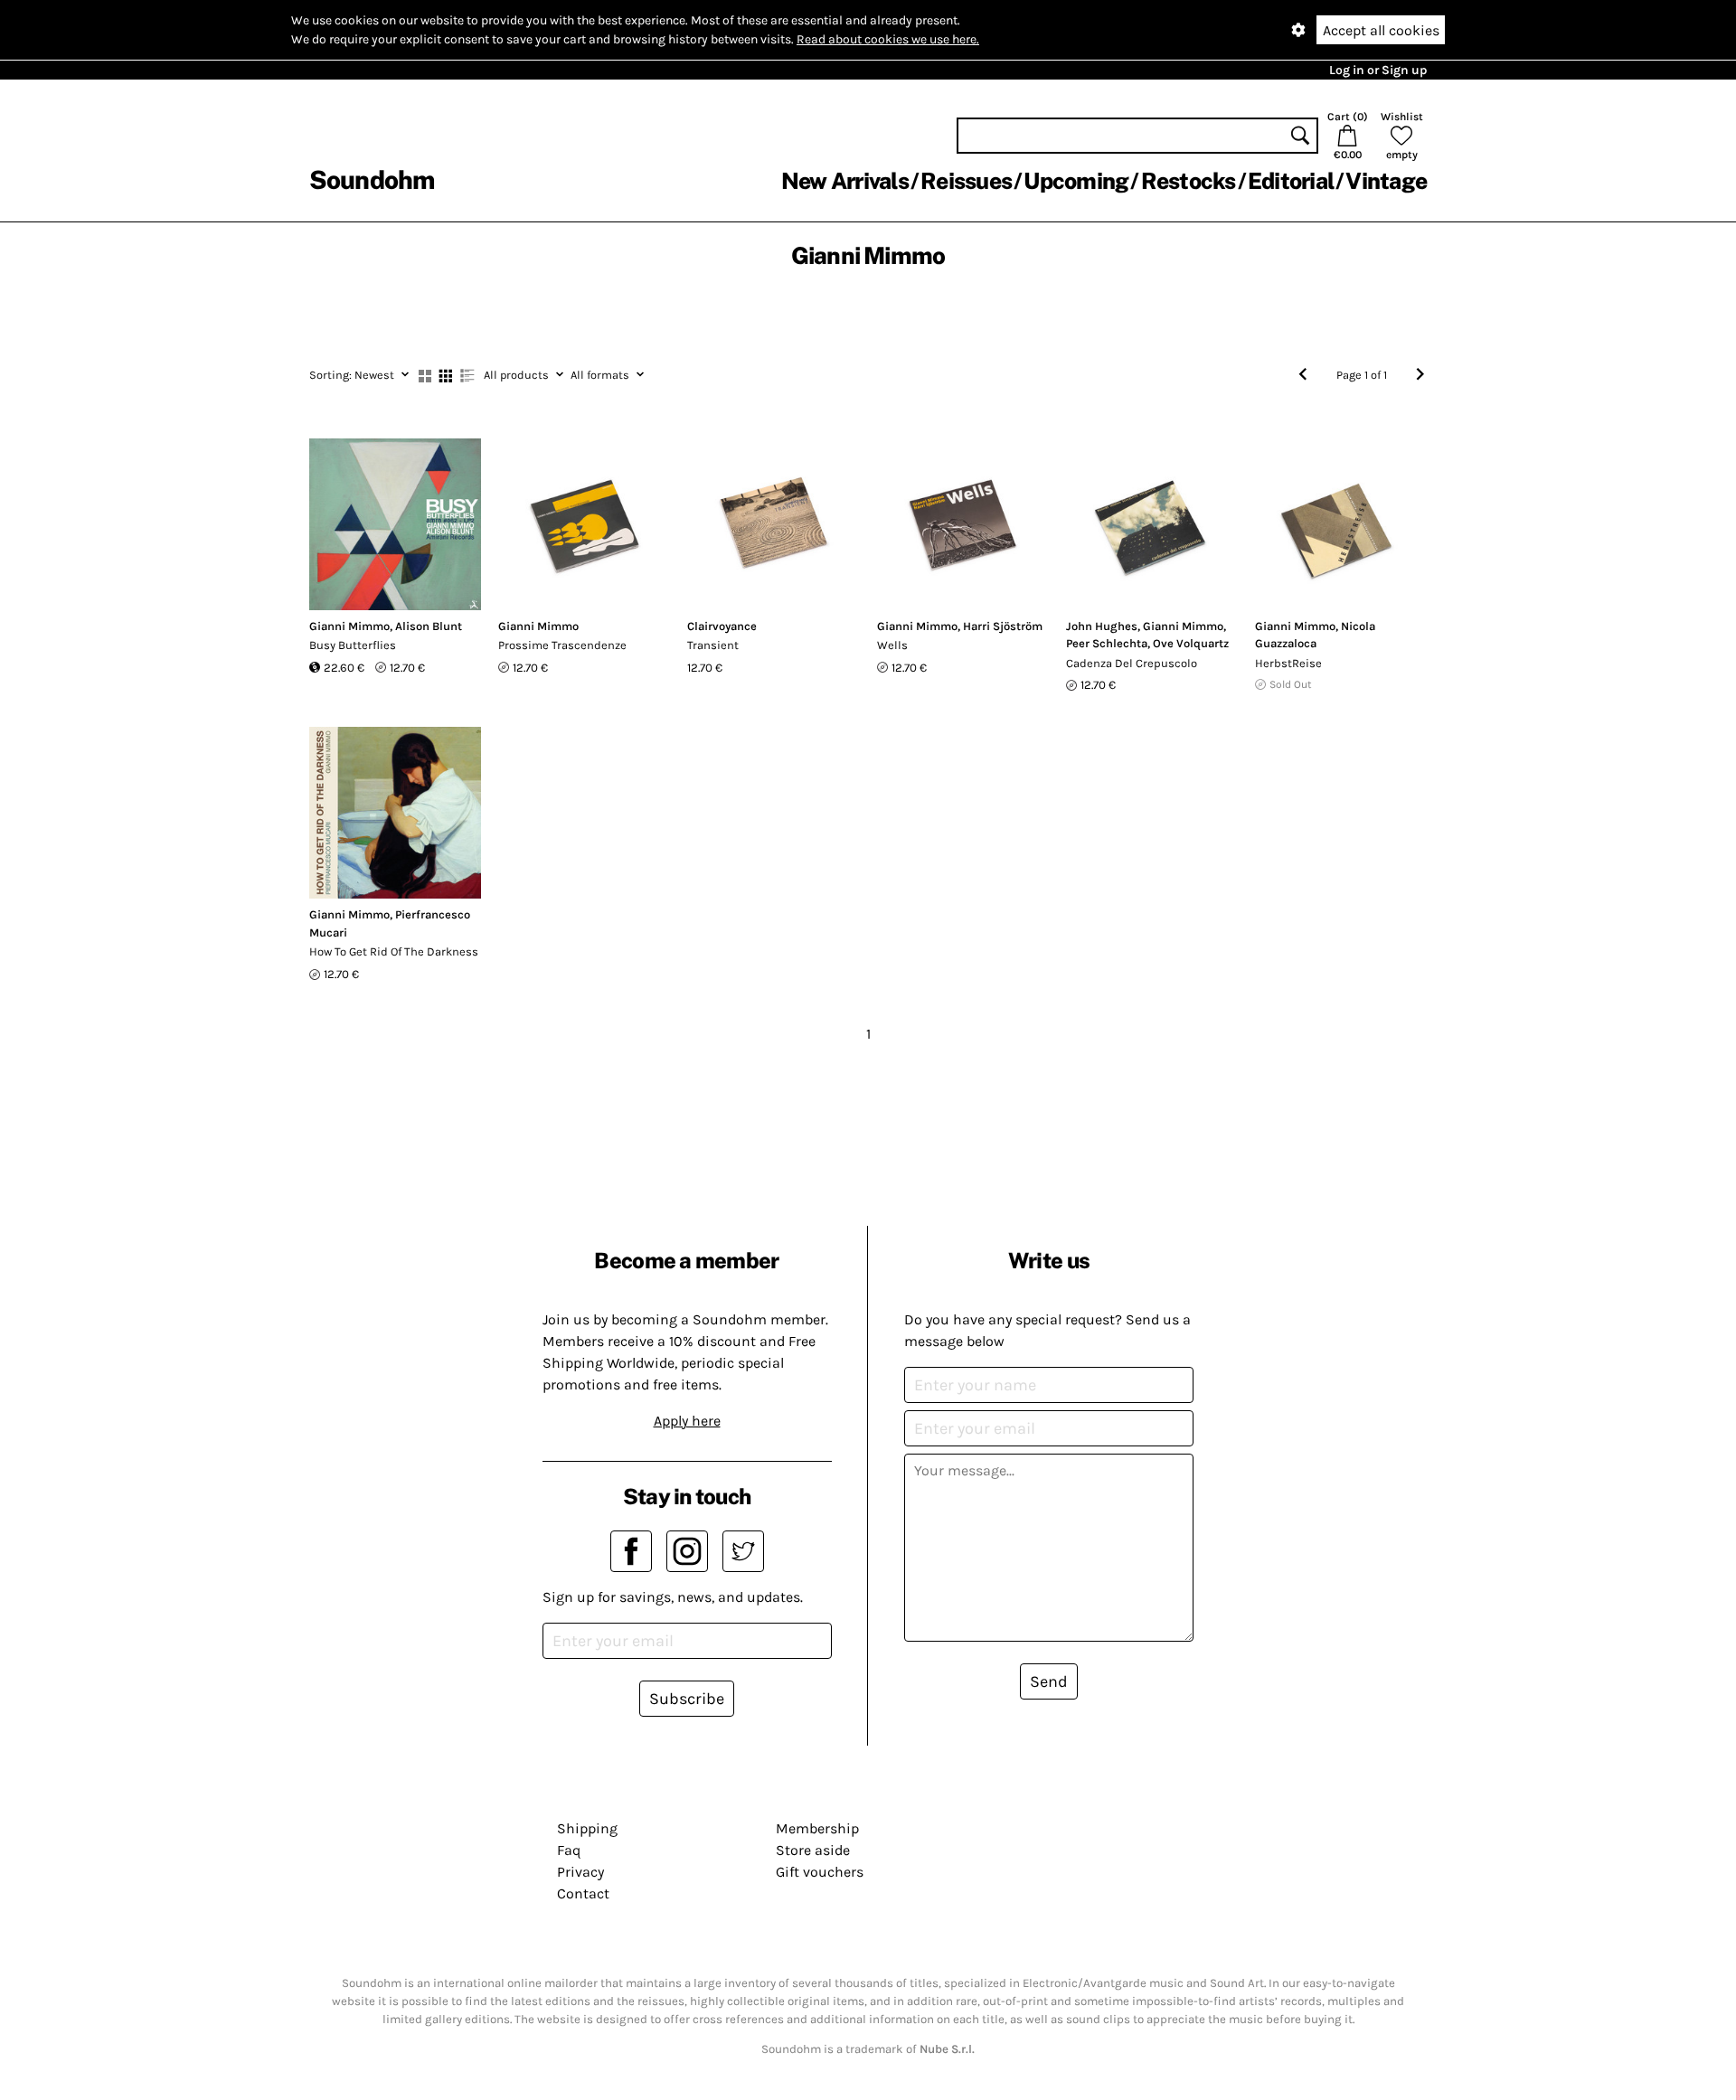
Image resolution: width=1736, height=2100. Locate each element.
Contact (583, 1893)
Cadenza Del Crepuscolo (1132, 663)
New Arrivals (845, 181)
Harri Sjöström (1003, 626)
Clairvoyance (722, 626)
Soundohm (372, 179)
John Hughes (1102, 626)
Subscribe (687, 1699)
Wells (892, 645)
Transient (713, 645)
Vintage (1386, 181)
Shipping (587, 1828)
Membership (817, 1828)
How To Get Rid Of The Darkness (394, 951)
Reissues (966, 181)
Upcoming (1076, 181)
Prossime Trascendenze (562, 645)
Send (1049, 1681)
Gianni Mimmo (349, 626)
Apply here (687, 1421)
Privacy (580, 1872)
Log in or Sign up (1378, 70)
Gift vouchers (820, 1872)
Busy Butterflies (353, 645)
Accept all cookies (1381, 30)
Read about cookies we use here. (888, 39)
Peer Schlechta (1107, 643)
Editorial (1291, 181)
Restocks (1189, 181)
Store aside (813, 1850)
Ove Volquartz (1191, 643)
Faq (569, 1850)
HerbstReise (1288, 663)
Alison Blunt (429, 626)
